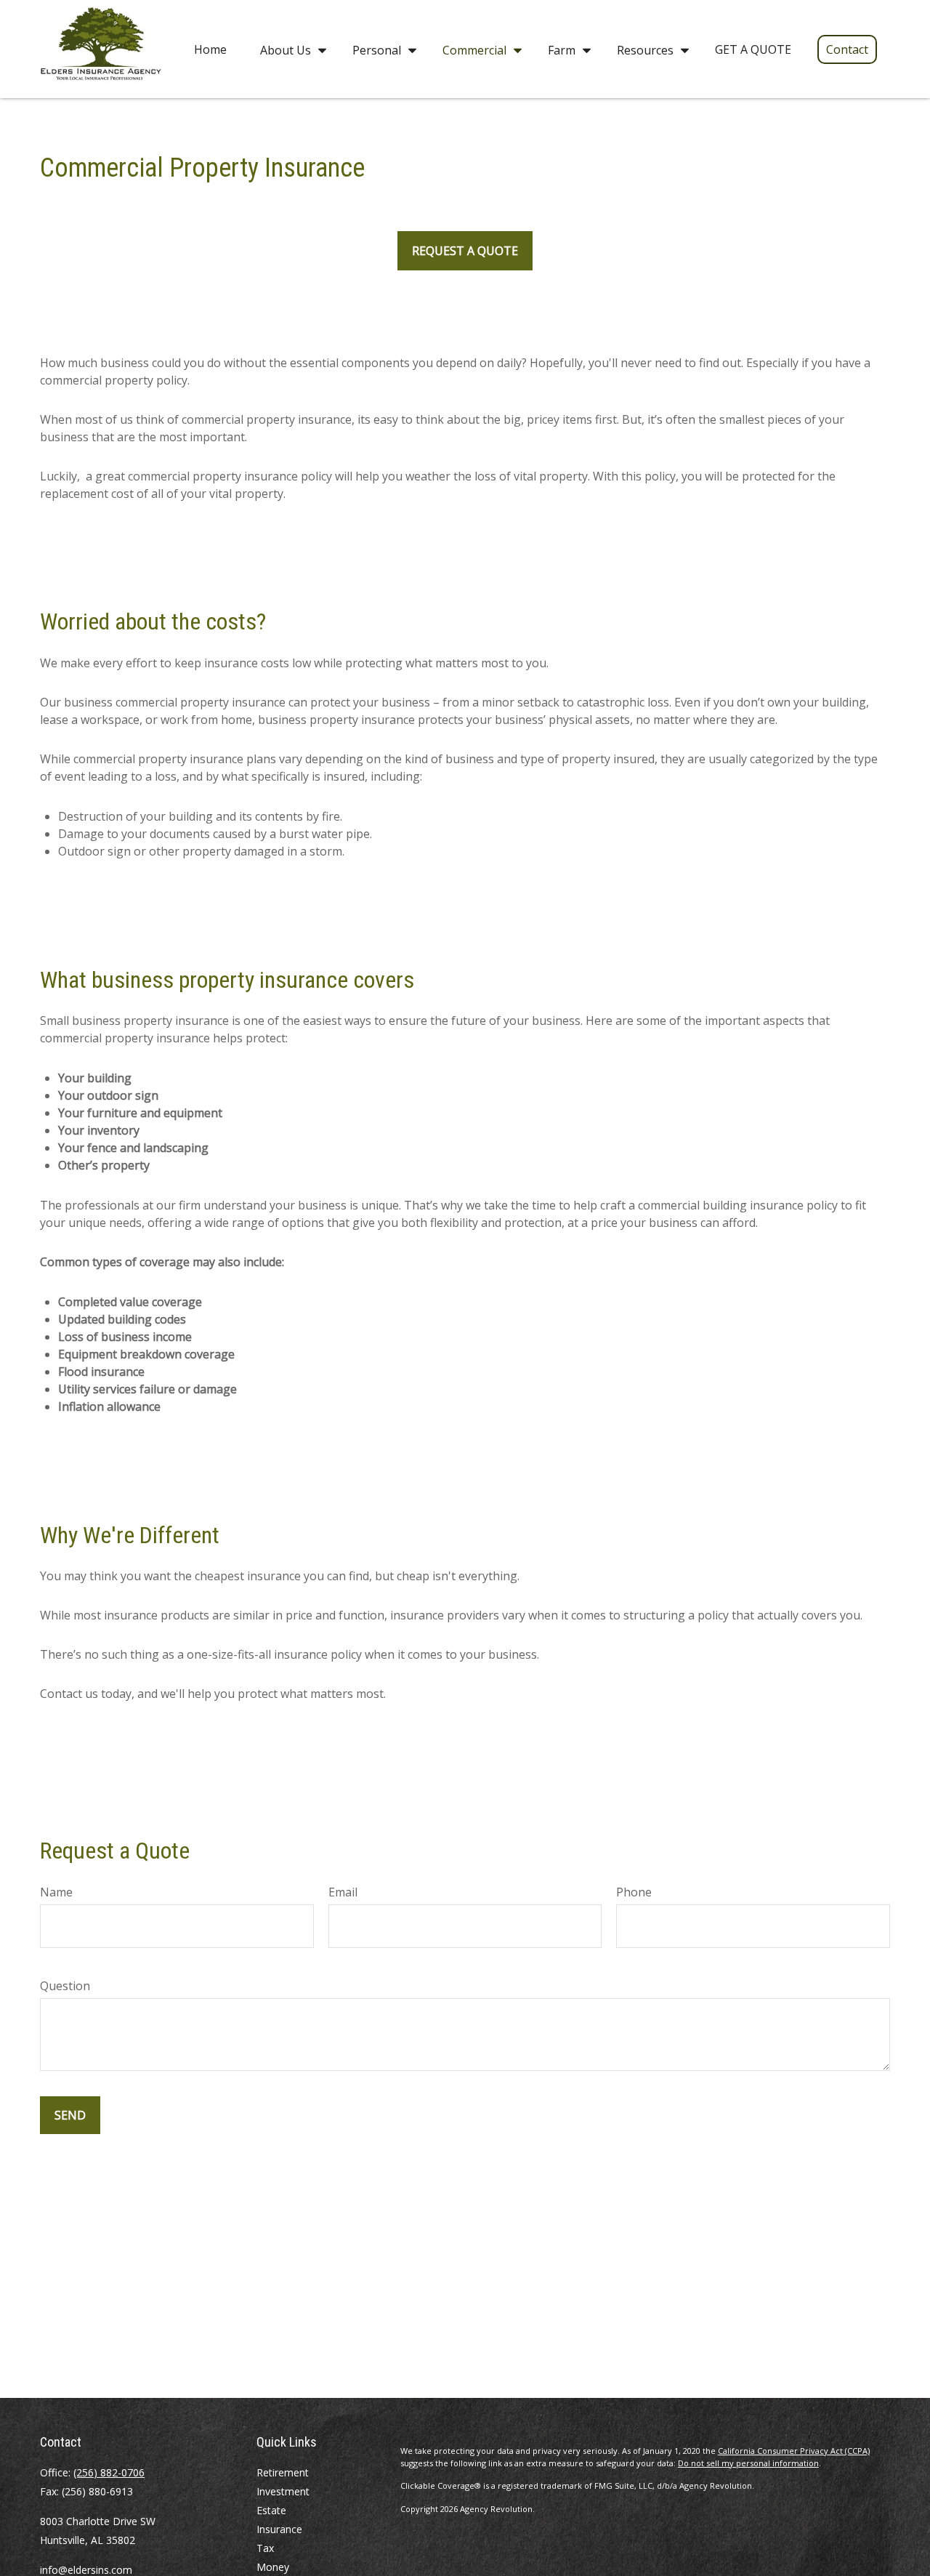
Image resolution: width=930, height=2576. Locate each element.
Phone (634, 1892)
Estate (271, 2510)
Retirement (283, 2472)
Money (273, 2567)
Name (56, 1892)
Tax (265, 2548)
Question (65, 1986)
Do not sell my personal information (748, 2463)
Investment (283, 2491)
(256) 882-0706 (109, 2472)
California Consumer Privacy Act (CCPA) (794, 2451)
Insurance (279, 2529)
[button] (210, 49)
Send (70, 2115)
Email (343, 1892)
